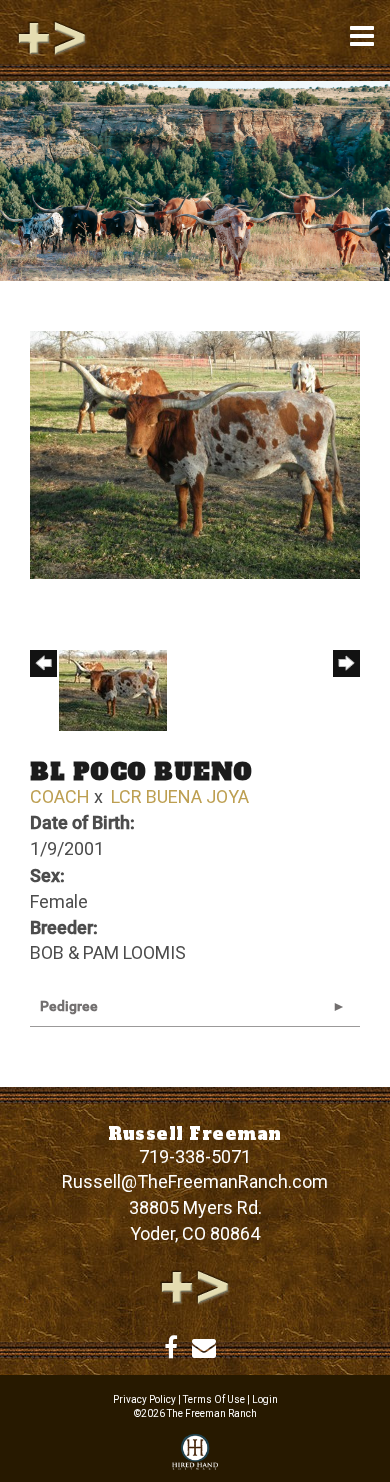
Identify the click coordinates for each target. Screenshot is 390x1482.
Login (265, 1399)
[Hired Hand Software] (195, 1453)
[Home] (195, 1285)
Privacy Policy (144, 1399)
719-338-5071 (195, 1156)
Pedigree (69, 1006)
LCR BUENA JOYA (180, 796)
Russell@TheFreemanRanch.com (195, 1181)
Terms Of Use (214, 1399)
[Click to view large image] (195, 453)
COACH (60, 796)
